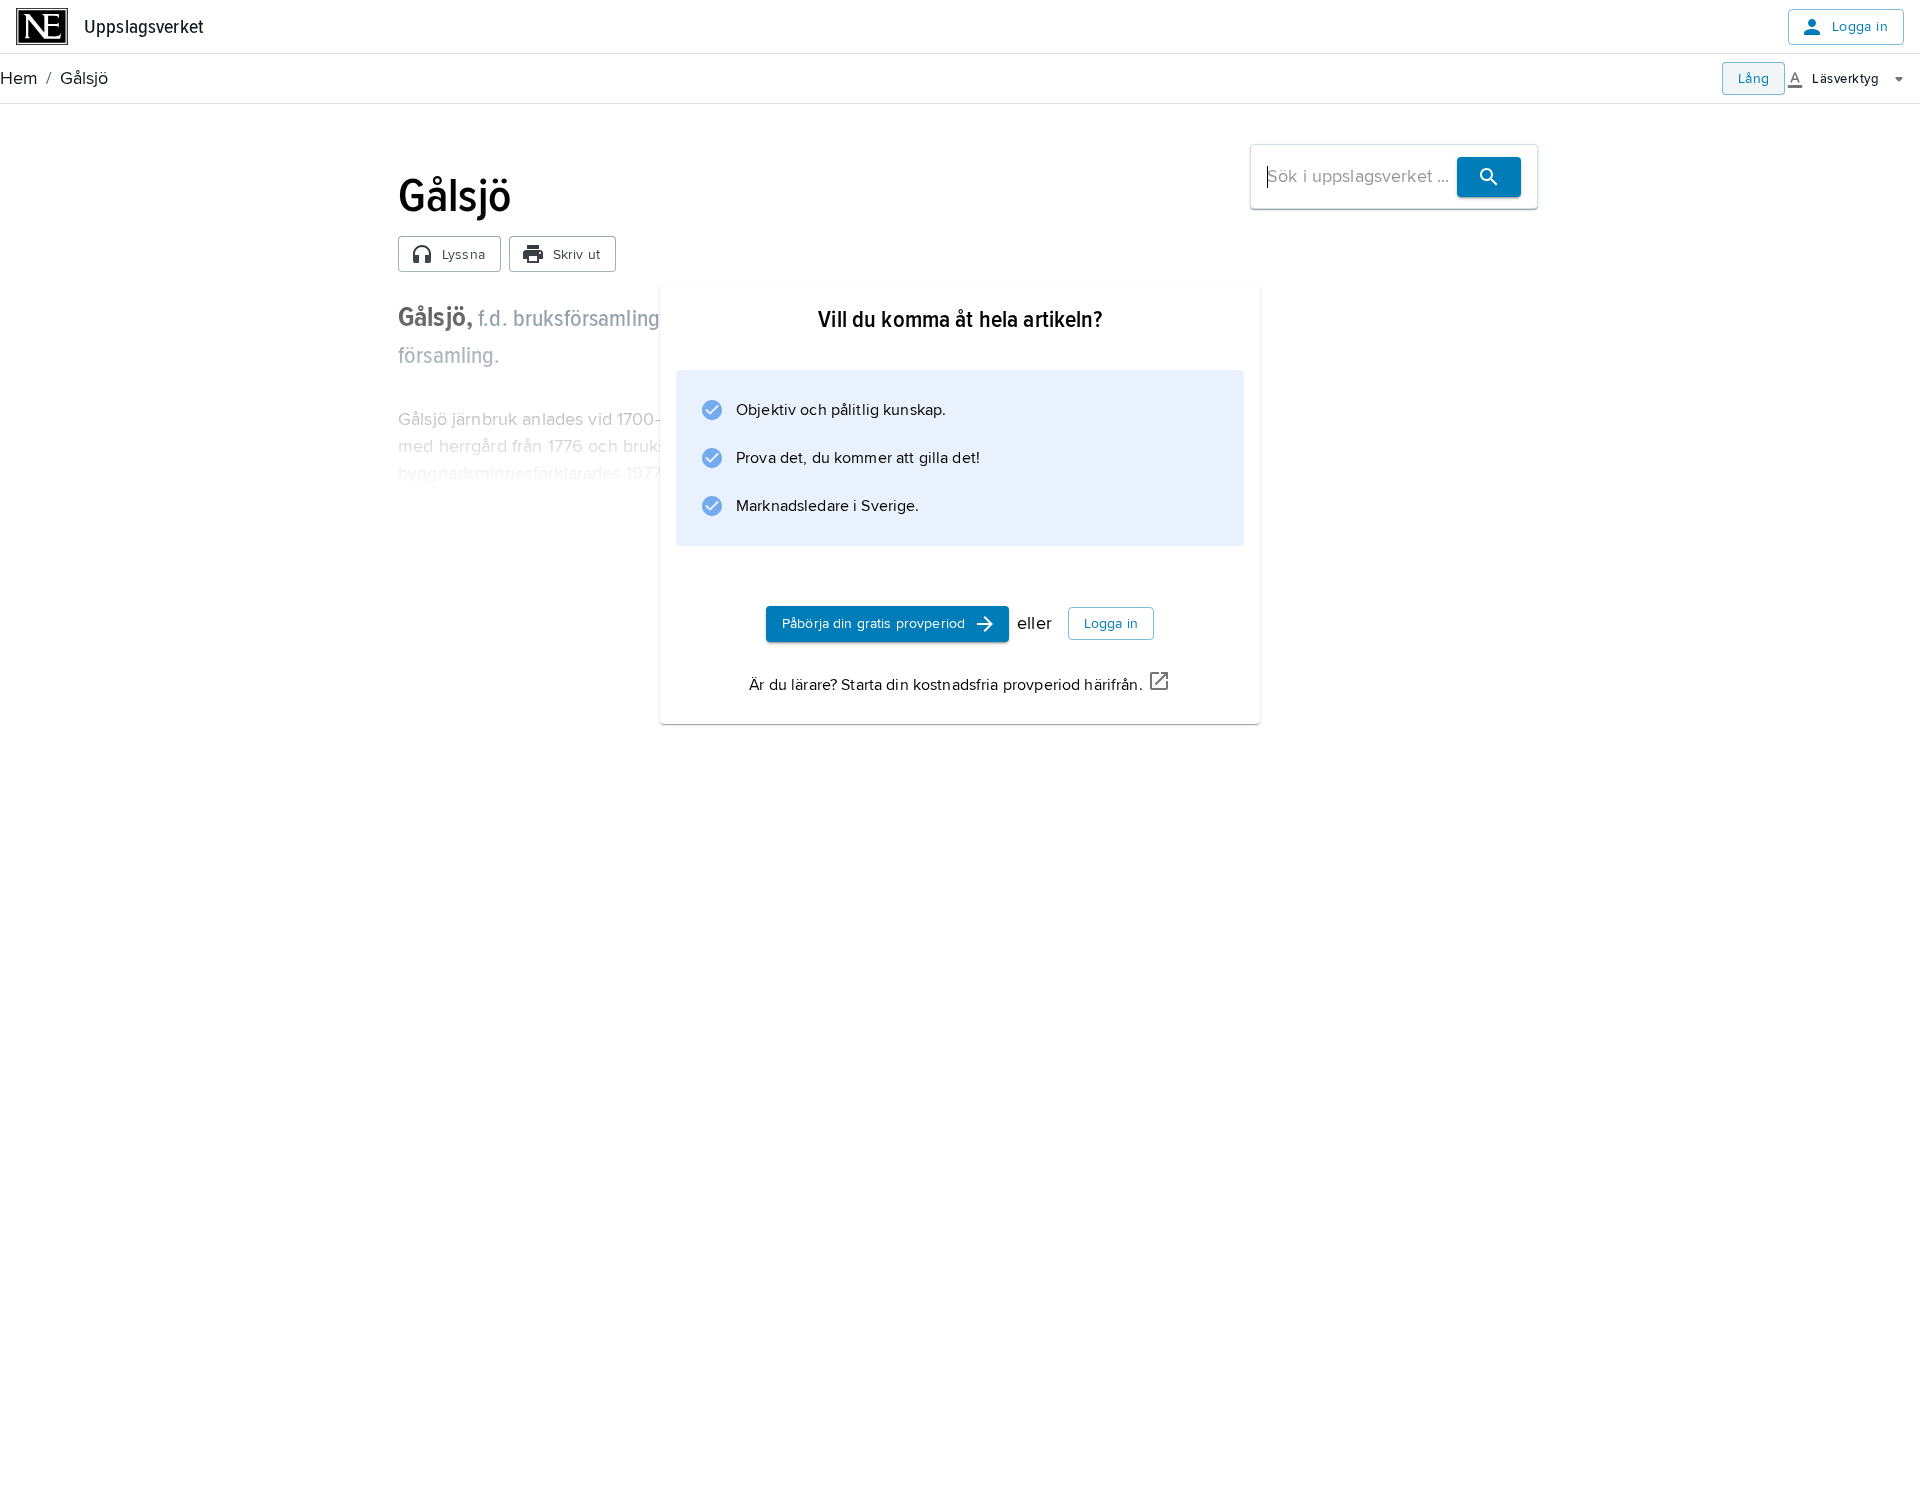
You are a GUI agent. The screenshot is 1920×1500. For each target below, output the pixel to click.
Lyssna (463, 254)
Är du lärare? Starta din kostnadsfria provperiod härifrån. (945, 685)
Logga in (1860, 26)
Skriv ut (576, 254)
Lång (1754, 78)
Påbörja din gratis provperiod (873, 623)
